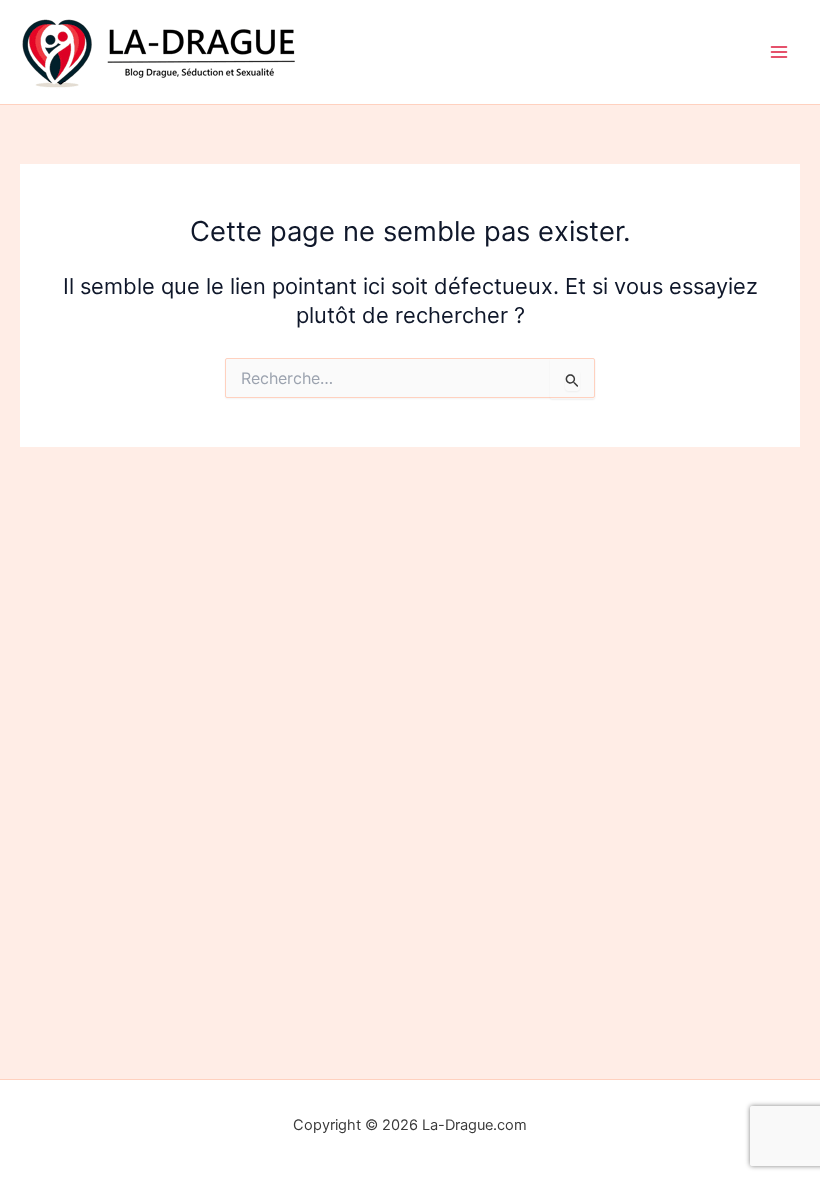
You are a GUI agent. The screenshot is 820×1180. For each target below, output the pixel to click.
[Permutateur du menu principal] (779, 52)
